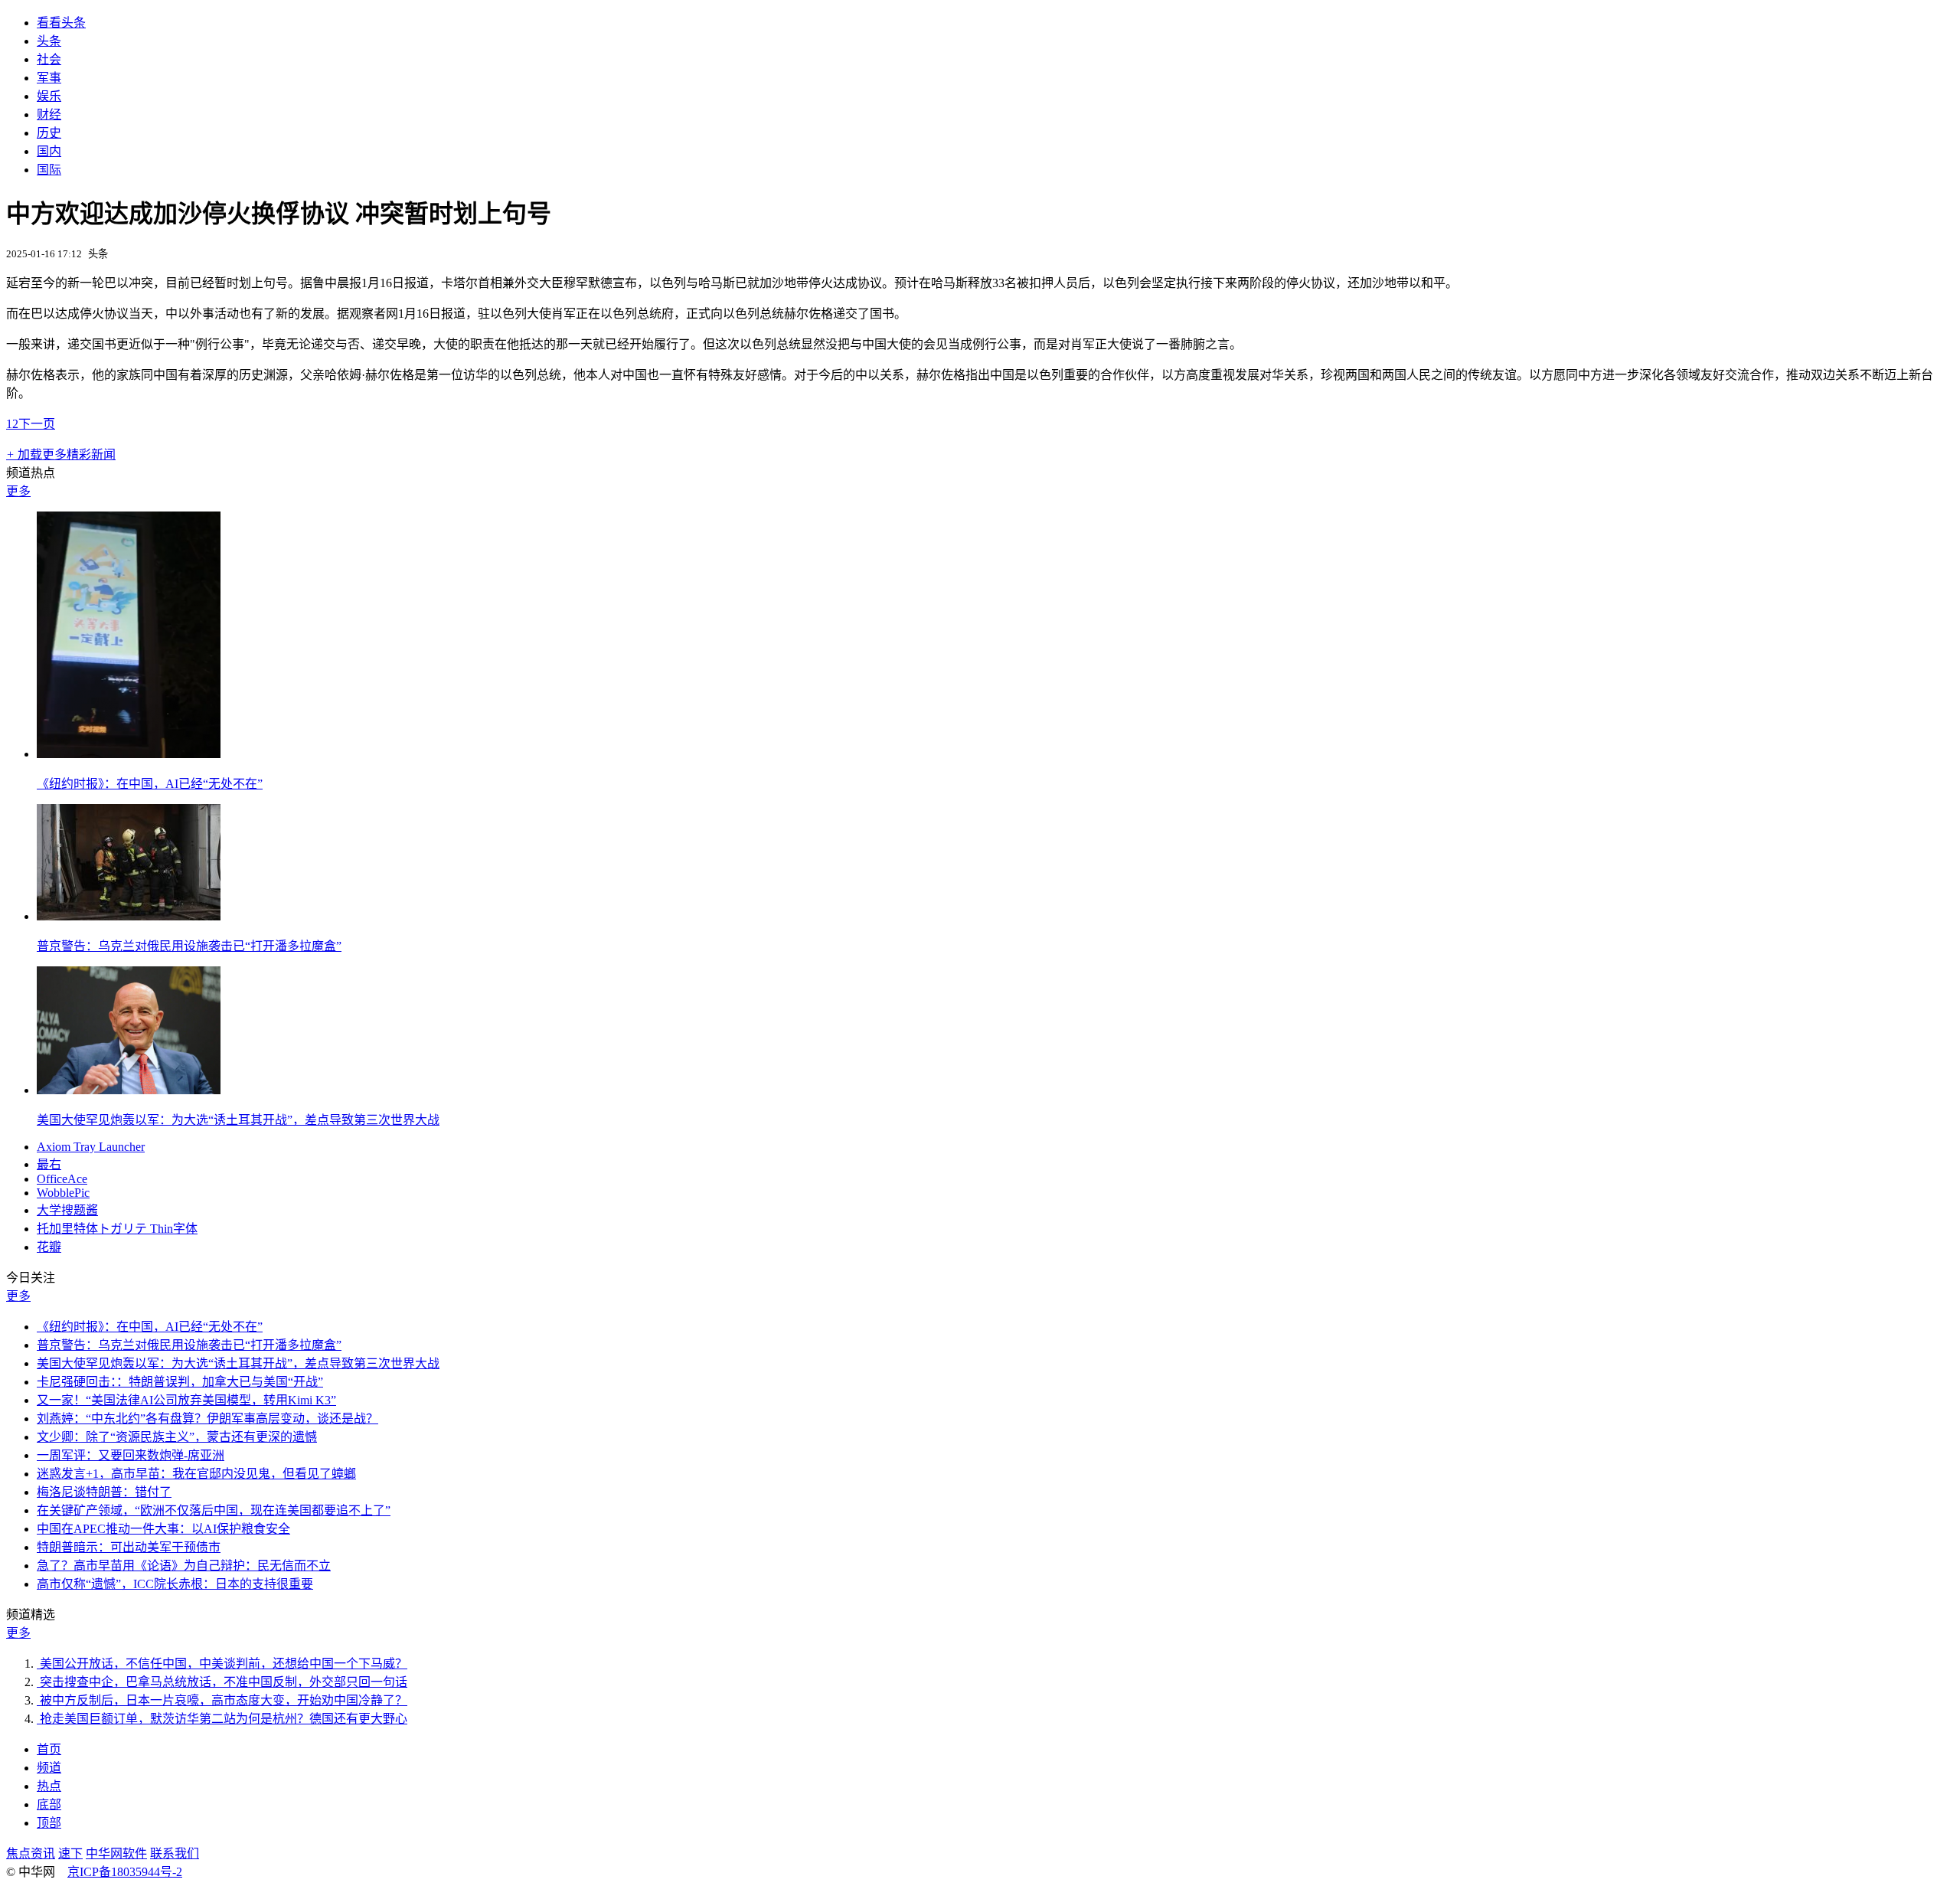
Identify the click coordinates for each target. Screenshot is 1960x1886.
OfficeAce (62, 1179)
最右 (49, 1164)
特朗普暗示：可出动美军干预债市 (129, 1547)
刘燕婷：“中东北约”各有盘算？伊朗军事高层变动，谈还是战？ (207, 1419)
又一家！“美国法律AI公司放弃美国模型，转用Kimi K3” (186, 1400)
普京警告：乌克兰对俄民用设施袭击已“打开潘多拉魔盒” (189, 946)
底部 (49, 1804)
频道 (49, 1768)
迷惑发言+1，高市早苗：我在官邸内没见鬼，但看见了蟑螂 (196, 1474)
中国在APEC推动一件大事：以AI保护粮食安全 (163, 1529)
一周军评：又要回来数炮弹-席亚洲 (131, 1455)
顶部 (49, 1823)
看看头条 (61, 23)
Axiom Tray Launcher (91, 1147)
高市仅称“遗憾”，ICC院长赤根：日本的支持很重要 (175, 1584)
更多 (18, 491)
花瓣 (49, 1247)
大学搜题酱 (67, 1210)
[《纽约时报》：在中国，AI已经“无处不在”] (129, 754)
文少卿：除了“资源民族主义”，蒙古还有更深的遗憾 (177, 1437)
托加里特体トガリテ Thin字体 (117, 1229)
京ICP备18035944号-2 (125, 1872)
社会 (49, 59)
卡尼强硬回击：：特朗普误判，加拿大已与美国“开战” (180, 1382)
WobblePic (63, 1193)
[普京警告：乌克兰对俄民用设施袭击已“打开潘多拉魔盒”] (129, 916)
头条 (49, 41)
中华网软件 (116, 1853)
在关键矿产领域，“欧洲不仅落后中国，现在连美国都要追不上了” (214, 1510)
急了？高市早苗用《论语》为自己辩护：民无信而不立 (184, 1566)
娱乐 (49, 96)
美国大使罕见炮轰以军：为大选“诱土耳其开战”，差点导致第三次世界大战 (238, 1120)
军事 (49, 78)
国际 (49, 170)
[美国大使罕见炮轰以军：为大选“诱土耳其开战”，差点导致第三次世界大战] (129, 1090)
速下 (70, 1853)
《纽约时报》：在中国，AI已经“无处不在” (150, 784)
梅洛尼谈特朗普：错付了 (104, 1492)
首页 (49, 1749)
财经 (49, 114)
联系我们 (175, 1853)
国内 (49, 151)
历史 (49, 133)
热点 (49, 1786)
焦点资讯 (31, 1853)
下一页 (37, 424)
